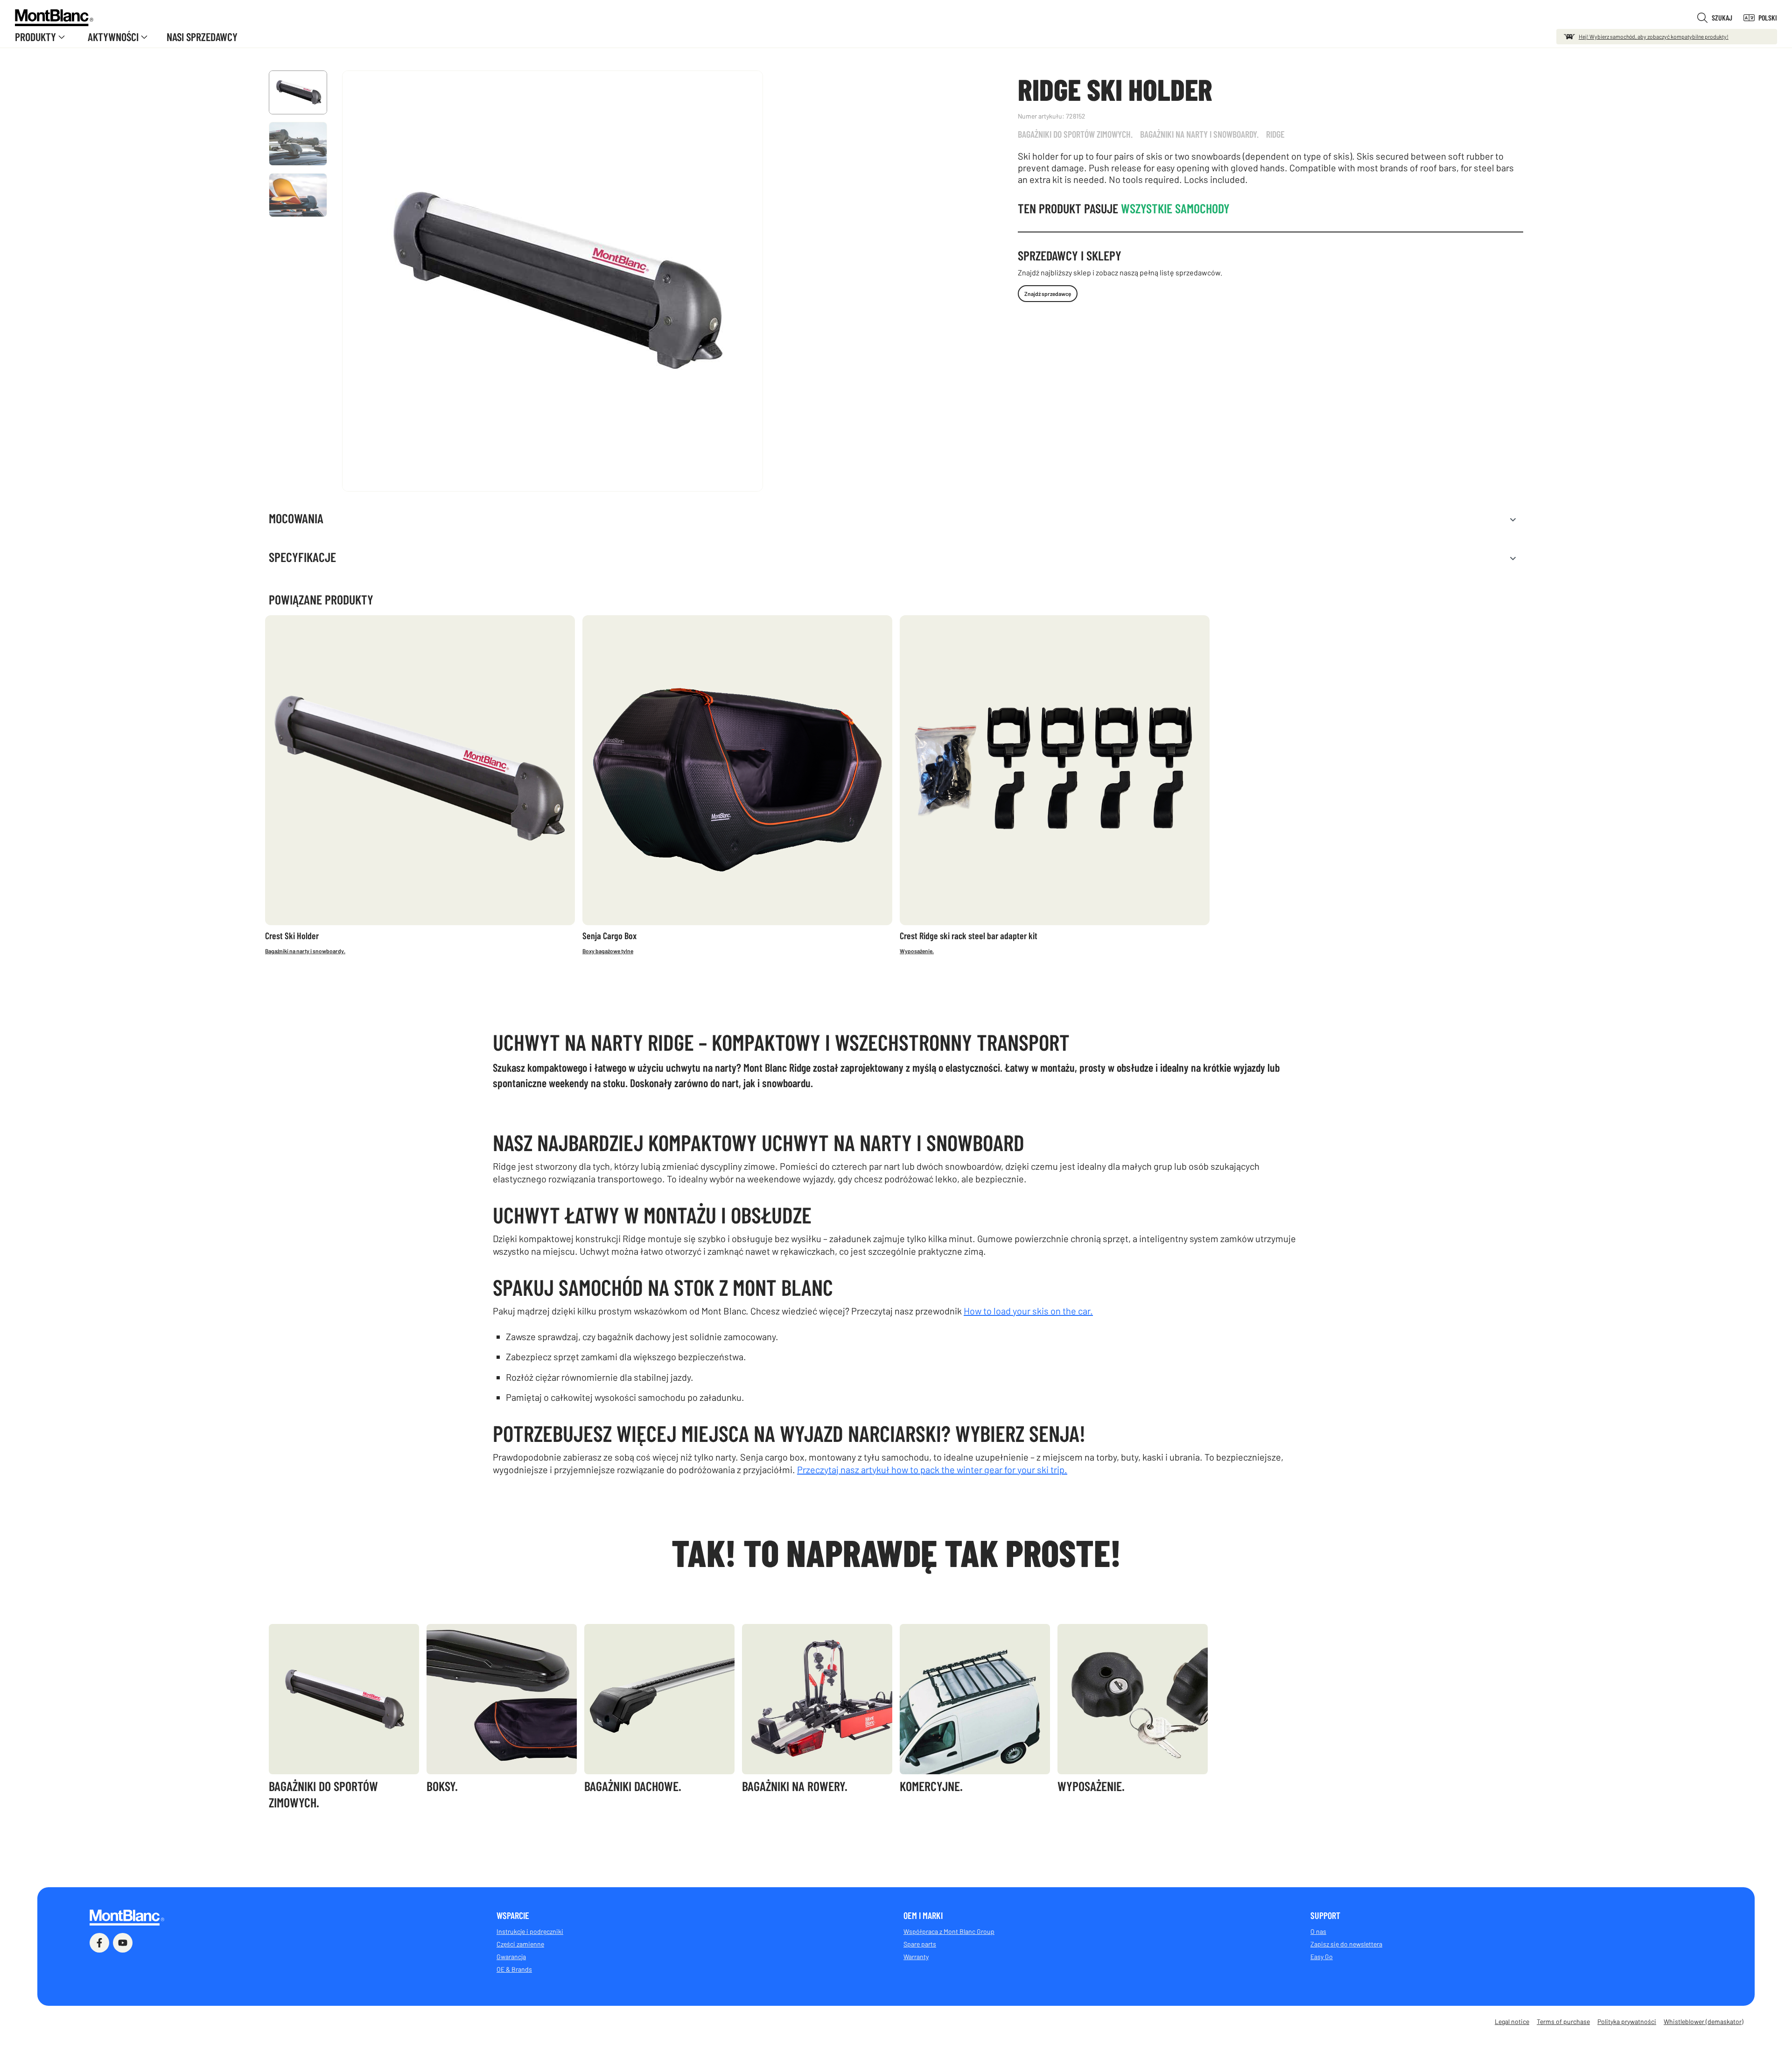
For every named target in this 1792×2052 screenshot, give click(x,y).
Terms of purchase (1563, 2021)
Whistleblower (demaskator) (1704, 2021)
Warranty (916, 1957)
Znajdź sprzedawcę (1048, 294)
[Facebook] (99, 1943)
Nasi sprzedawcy (202, 37)
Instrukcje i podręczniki (530, 1931)
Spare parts (920, 1944)
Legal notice (1512, 2021)
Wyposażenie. (917, 951)
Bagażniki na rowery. (795, 1786)
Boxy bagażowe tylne (608, 951)
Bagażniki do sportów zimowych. (1075, 134)
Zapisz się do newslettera (1346, 1944)
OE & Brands (514, 1969)
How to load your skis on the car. (1028, 1311)
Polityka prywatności (1627, 2021)
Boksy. (442, 1786)
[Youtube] (123, 1943)
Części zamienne (520, 1944)
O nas (1318, 1931)
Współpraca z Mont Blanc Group (949, 1931)
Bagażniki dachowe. (633, 1786)
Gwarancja (511, 1957)
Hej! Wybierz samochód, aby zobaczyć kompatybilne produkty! (1654, 36)
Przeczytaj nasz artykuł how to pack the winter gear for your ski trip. (932, 1469)
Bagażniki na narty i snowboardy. (1199, 134)
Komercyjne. (931, 1786)
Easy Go (1322, 1957)
